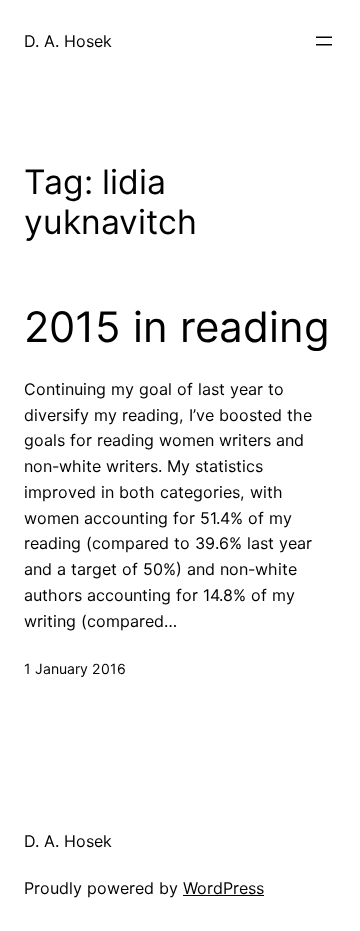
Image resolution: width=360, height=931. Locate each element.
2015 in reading (177, 327)
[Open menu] (324, 41)
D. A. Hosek (68, 41)
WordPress (223, 888)
